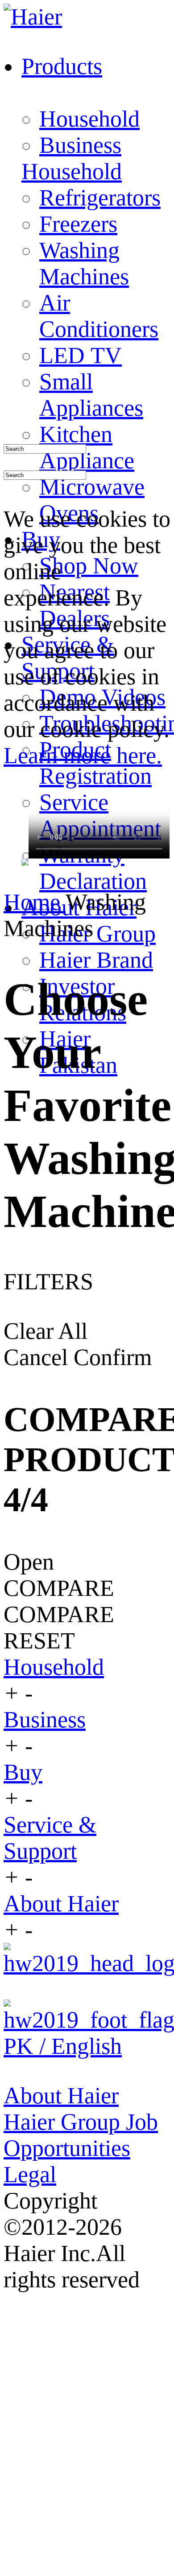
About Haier (61, 1903)
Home (35, 902)
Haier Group (97, 934)
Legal (30, 2174)
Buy (23, 1772)
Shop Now (89, 566)
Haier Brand (96, 960)
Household (89, 119)
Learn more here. (83, 755)
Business (80, 145)
